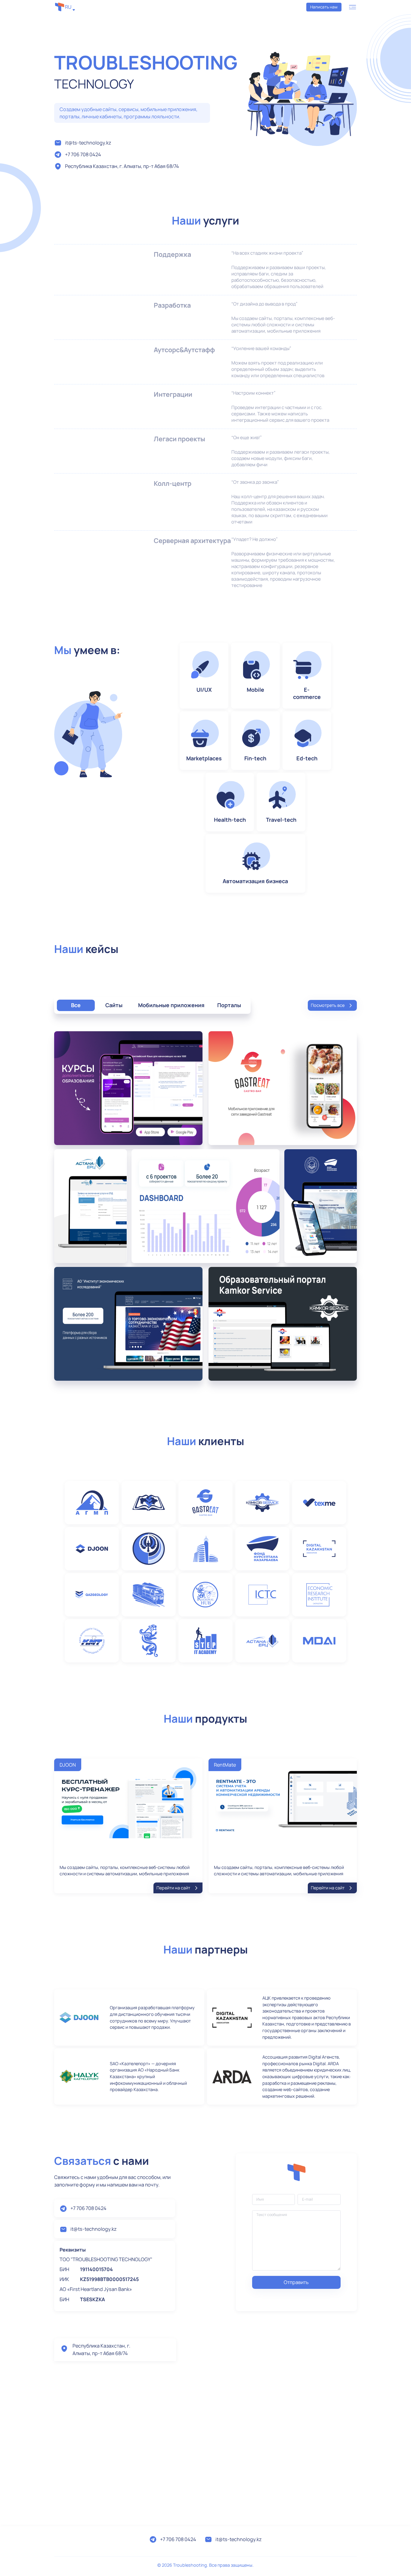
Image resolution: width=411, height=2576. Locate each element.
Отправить (296, 2282)
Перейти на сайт (173, 1888)
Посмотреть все (328, 1005)
